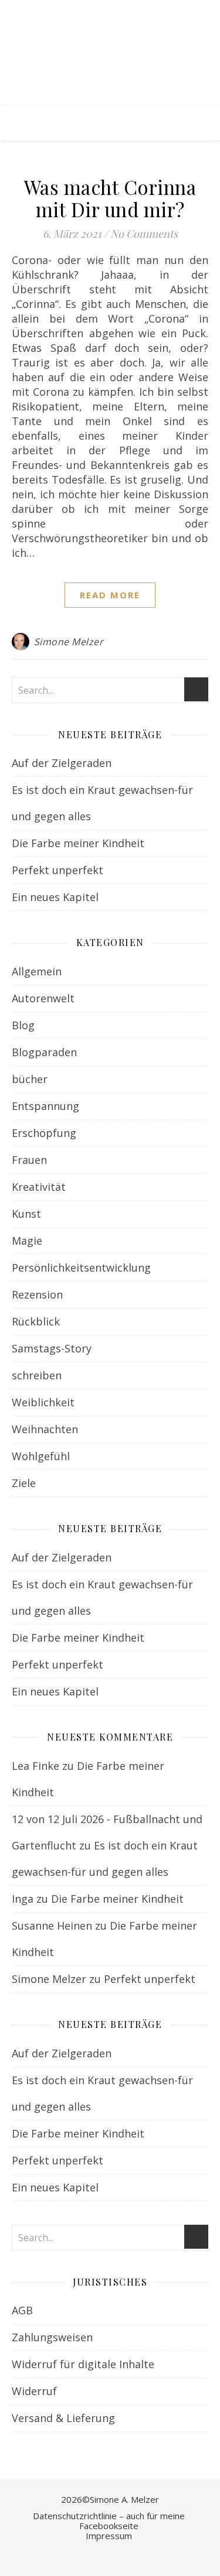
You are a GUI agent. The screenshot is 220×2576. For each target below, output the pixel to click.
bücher (30, 1079)
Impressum (109, 2536)
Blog (23, 1025)
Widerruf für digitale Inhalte (83, 2364)
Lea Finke (35, 1766)
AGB (22, 2310)
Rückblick (36, 1321)
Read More (110, 595)
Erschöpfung (44, 1133)
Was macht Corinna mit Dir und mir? (110, 198)
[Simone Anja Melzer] (110, 53)
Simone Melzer (69, 642)
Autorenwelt (43, 998)
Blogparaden (44, 1052)
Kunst (26, 1214)
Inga (23, 1899)
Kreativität (39, 1187)
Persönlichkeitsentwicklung (81, 1268)
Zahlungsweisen (52, 2337)
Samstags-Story (52, 1348)
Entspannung (45, 1106)
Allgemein (37, 971)
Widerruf (34, 2391)
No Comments (144, 234)
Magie (27, 1241)
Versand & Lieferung (63, 2418)
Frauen (29, 1160)
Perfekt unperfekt (57, 870)
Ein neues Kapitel (55, 897)
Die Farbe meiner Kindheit (78, 843)
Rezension (37, 1294)
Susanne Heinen (52, 1926)
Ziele (24, 1483)
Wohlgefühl (41, 1456)
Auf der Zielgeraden (62, 763)
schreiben (37, 1375)
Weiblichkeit (43, 1402)
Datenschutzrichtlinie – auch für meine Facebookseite (109, 2521)
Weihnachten (45, 1429)
